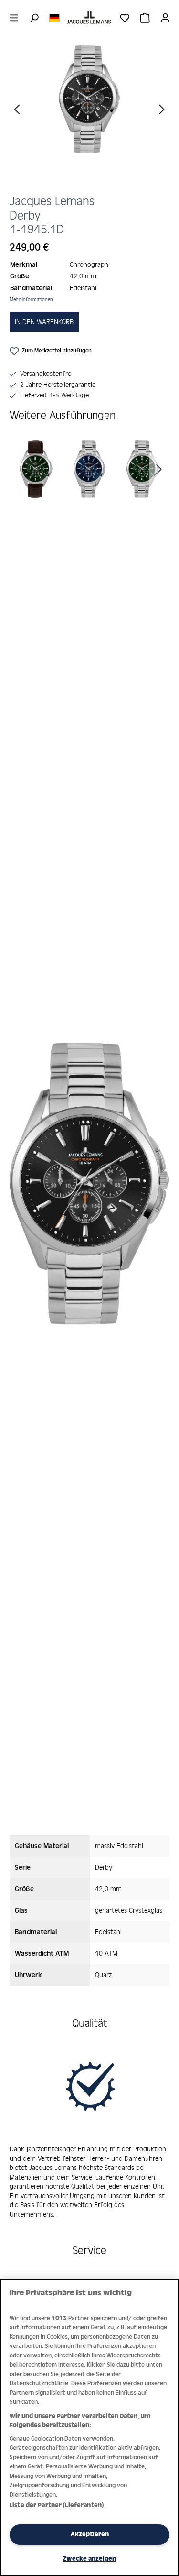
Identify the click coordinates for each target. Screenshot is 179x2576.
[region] (89, 116)
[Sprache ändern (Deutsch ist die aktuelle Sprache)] (54, 17)
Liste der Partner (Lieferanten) (57, 2505)
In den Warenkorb (44, 322)
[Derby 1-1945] (90, 99)
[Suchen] (34, 18)
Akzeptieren (90, 2534)
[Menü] (14, 18)
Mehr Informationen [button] (31, 299)
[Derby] (37, 469)
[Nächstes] (162, 109)
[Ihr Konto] (165, 18)
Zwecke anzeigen (89, 2559)
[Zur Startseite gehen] (89, 18)
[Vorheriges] (17, 109)
